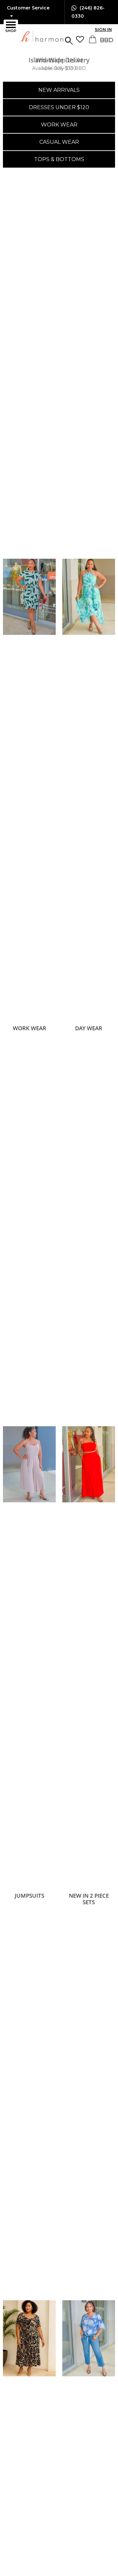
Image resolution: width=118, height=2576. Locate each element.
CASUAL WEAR (59, 142)
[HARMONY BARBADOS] (28, 37)
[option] (59, 64)
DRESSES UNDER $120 (59, 107)
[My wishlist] (82, 39)
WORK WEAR (59, 125)
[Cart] (93, 41)
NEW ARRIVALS (59, 90)
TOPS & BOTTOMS (59, 159)
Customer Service (28, 8)
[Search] (69, 40)
